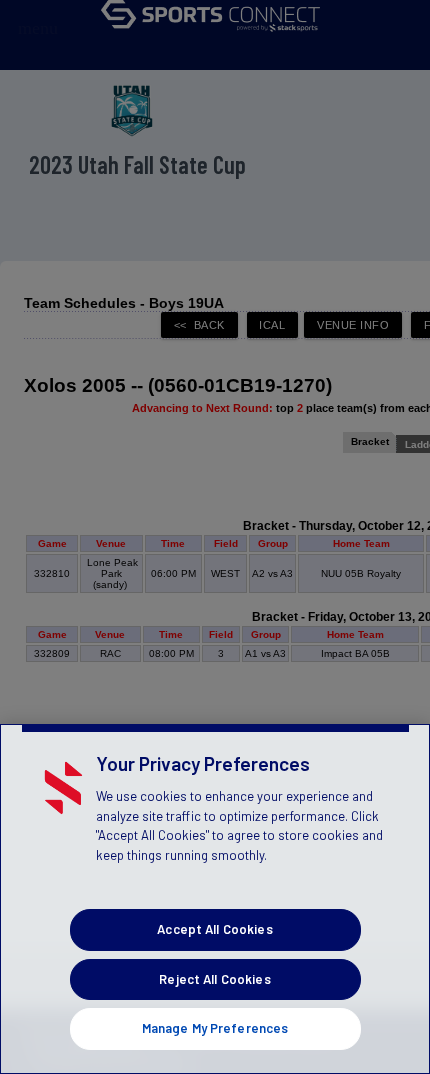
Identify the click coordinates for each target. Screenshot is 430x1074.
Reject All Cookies (214, 979)
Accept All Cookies (214, 929)
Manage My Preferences (215, 1028)
